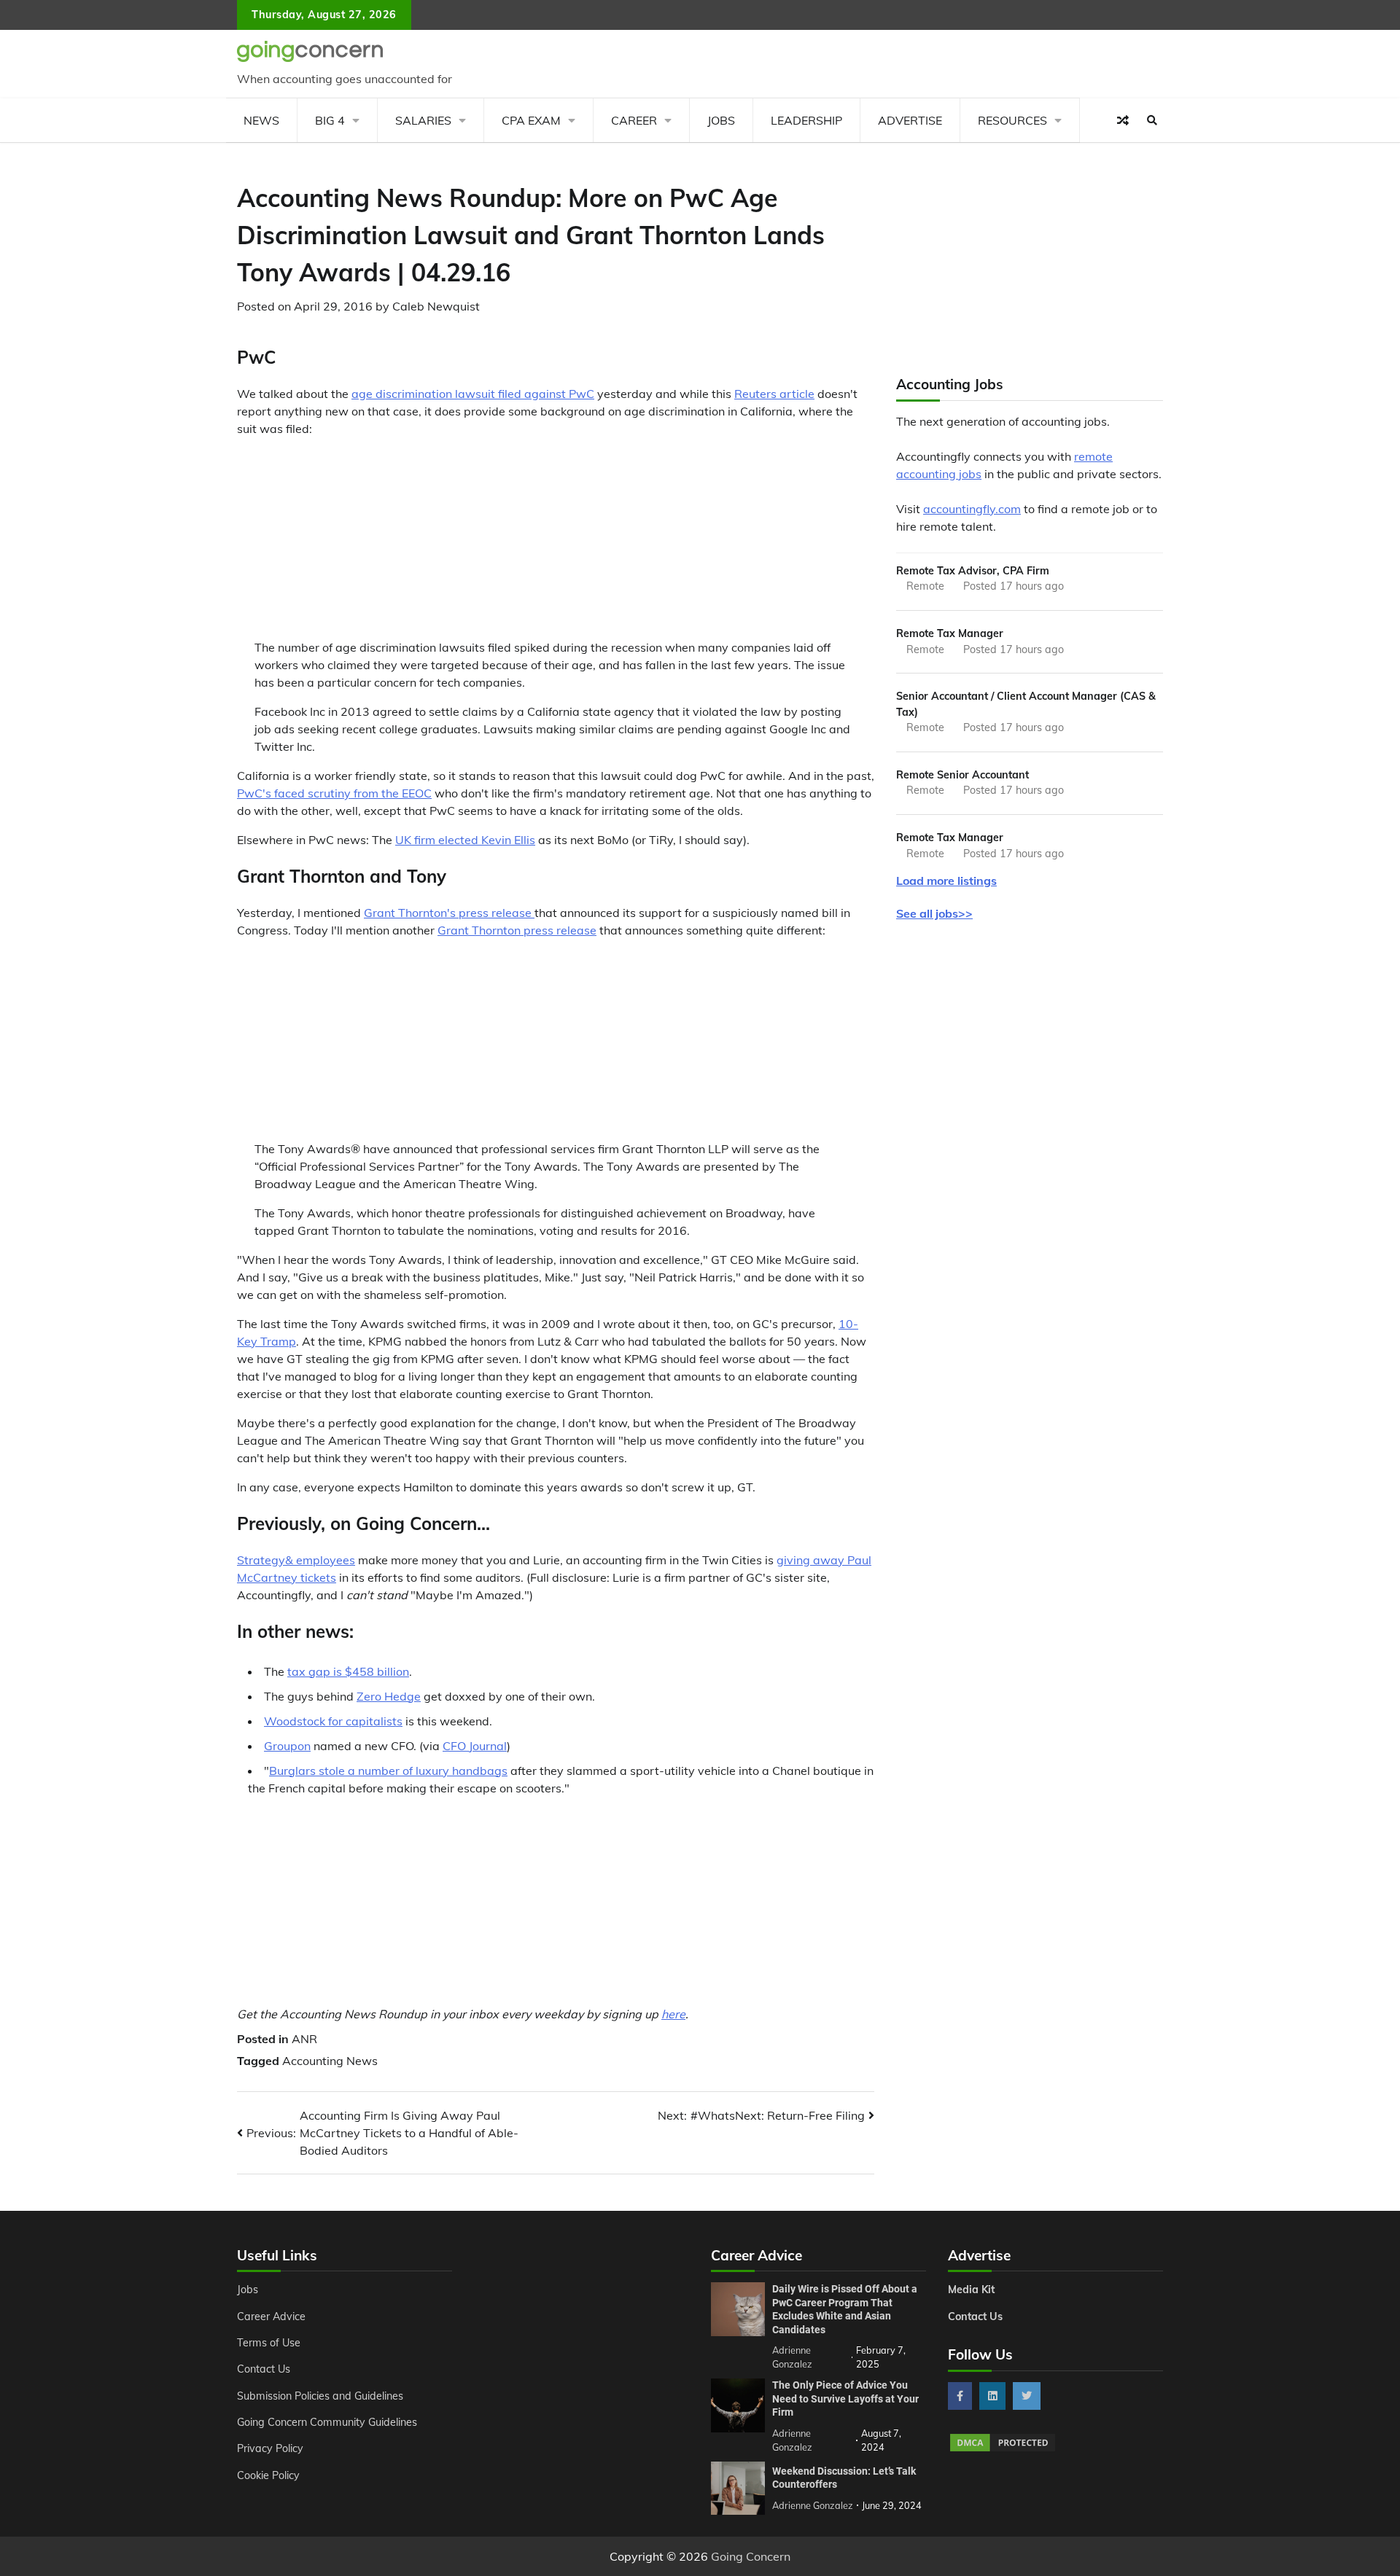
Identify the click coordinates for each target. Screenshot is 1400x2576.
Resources (1012, 120)
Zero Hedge (389, 1696)
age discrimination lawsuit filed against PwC (473, 394)
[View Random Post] (1123, 120)
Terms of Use (269, 2343)
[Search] (1152, 120)
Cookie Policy (268, 2475)
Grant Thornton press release (517, 930)
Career (634, 120)
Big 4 (330, 120)
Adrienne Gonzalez (813, 2505)
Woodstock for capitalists (333, 1721)
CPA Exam (531, 120)
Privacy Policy (270, 2448)
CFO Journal (475, 1746)
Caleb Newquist (436, 306)
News (261, 120)
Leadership (806, 120)
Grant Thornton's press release (449, 913)
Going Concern (751, 2556)
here (673, 2014)
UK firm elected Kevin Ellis (465, 840)
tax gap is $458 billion (348, 1671)
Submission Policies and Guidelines (320, 2396)
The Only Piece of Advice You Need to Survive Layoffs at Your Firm (845, 2399)
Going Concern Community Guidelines (327, 2422)
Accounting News (330, 2061)
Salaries (423, 120)
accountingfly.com (972, 509)
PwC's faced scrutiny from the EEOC (334, 793)
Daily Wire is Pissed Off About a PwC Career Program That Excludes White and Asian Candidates (845, 2309)
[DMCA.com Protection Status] (1003, 2449)
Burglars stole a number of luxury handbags (388, 1771)
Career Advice (271, 2317)
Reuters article (774, 394)
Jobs (721, 120)
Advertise (910, 120)
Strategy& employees (296, 1560)
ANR (304, 2039)
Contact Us (264, 2369)
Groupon (287, 1746)
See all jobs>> (934, 914)
